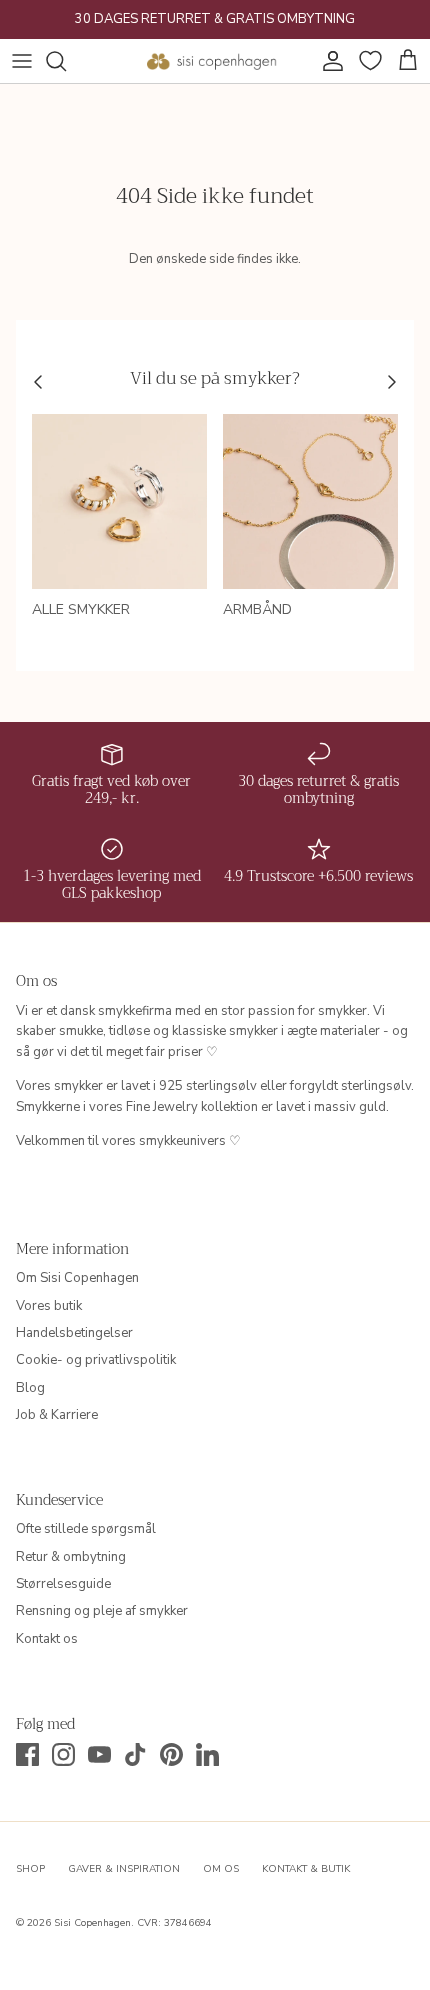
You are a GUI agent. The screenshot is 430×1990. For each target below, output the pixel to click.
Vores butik (49, 1306)
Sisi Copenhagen (92, 1923)
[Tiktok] (135, 1754)
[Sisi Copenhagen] (212, 61)
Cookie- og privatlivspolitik (96, 1360)
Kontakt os (47, 1639)
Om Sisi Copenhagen (77, 1278)
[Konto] (328, 61)
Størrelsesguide (63, 1584)
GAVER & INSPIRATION (124, 1869)
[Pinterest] (171, 1754)
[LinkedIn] (207, 1754)
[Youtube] (99, 1754)
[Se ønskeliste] (368, 61)
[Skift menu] (22, 61)
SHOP (30, 1869)
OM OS (221, 1869)
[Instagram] (63, 1754)
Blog (30, 1388)
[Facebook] (27, 1754)
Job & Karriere (57, 1415)
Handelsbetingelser (74, 1333)
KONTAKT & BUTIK (306, 1869)
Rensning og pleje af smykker (102, 1611)
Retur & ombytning (71, 1557)
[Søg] (66, 61)
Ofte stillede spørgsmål (86, 1529)
